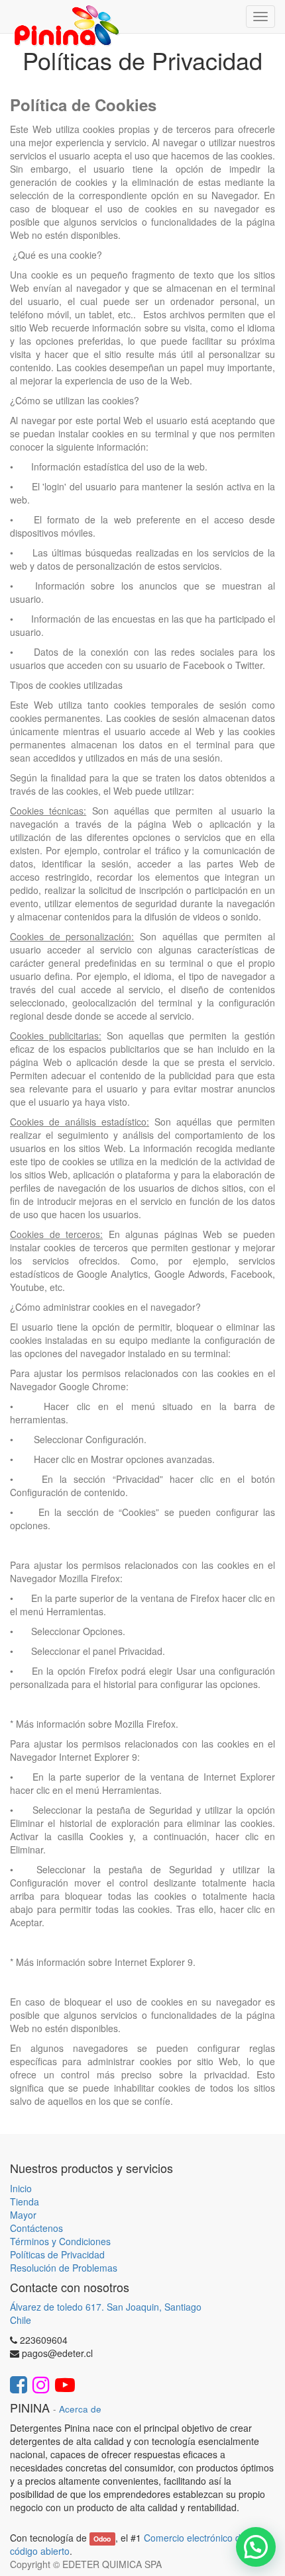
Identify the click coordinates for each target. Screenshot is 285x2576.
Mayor (23, 2215)
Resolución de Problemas (64, 2268)
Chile (21, 2320)
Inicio (21, 2188)
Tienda (25, 2201)
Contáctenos (36, 2228)
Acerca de (80, 2409)
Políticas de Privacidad (57, 2254)
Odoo (102, 2539)
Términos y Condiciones (60, 2241)
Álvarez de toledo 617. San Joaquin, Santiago (106, 2307)
